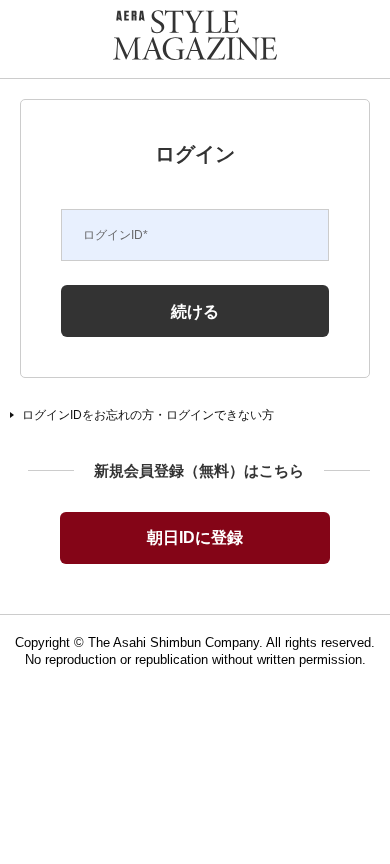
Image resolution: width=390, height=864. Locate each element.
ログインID (115, 235)
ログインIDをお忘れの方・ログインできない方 (148, 415)
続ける (195, 311)
